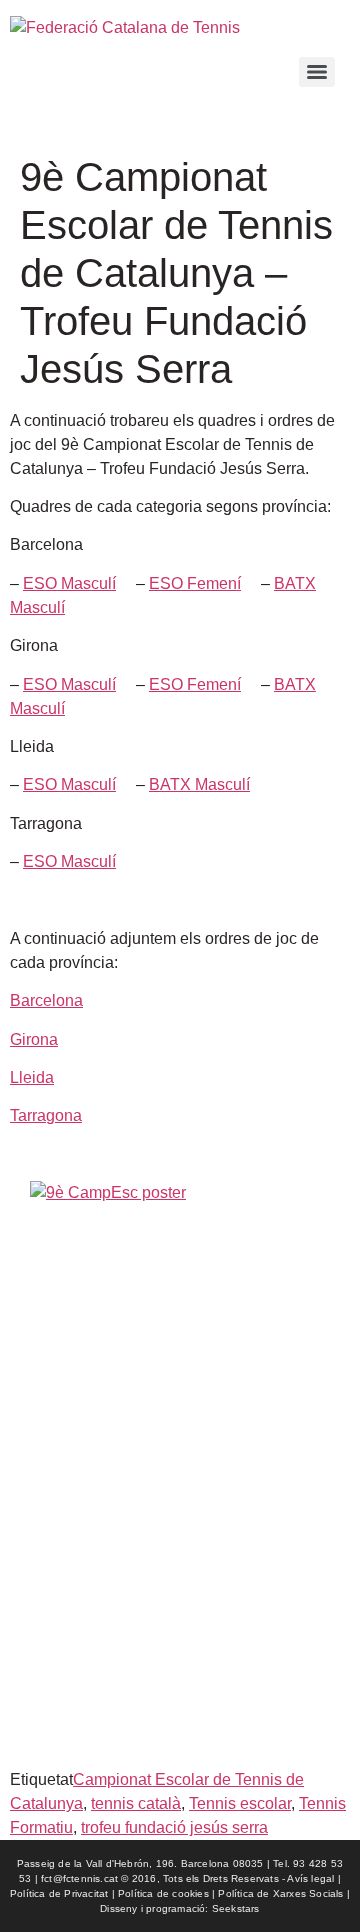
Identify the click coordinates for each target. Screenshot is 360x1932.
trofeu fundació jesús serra (174, 1827)
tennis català (136, 1803)
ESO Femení (195, 583)
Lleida (32, 1077)
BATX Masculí (199, 784)
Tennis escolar (240, 1803)
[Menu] (317, 72)
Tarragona (46, 1115)
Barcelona (46, 1000)
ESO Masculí (69, 583)
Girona (34, 1039)
